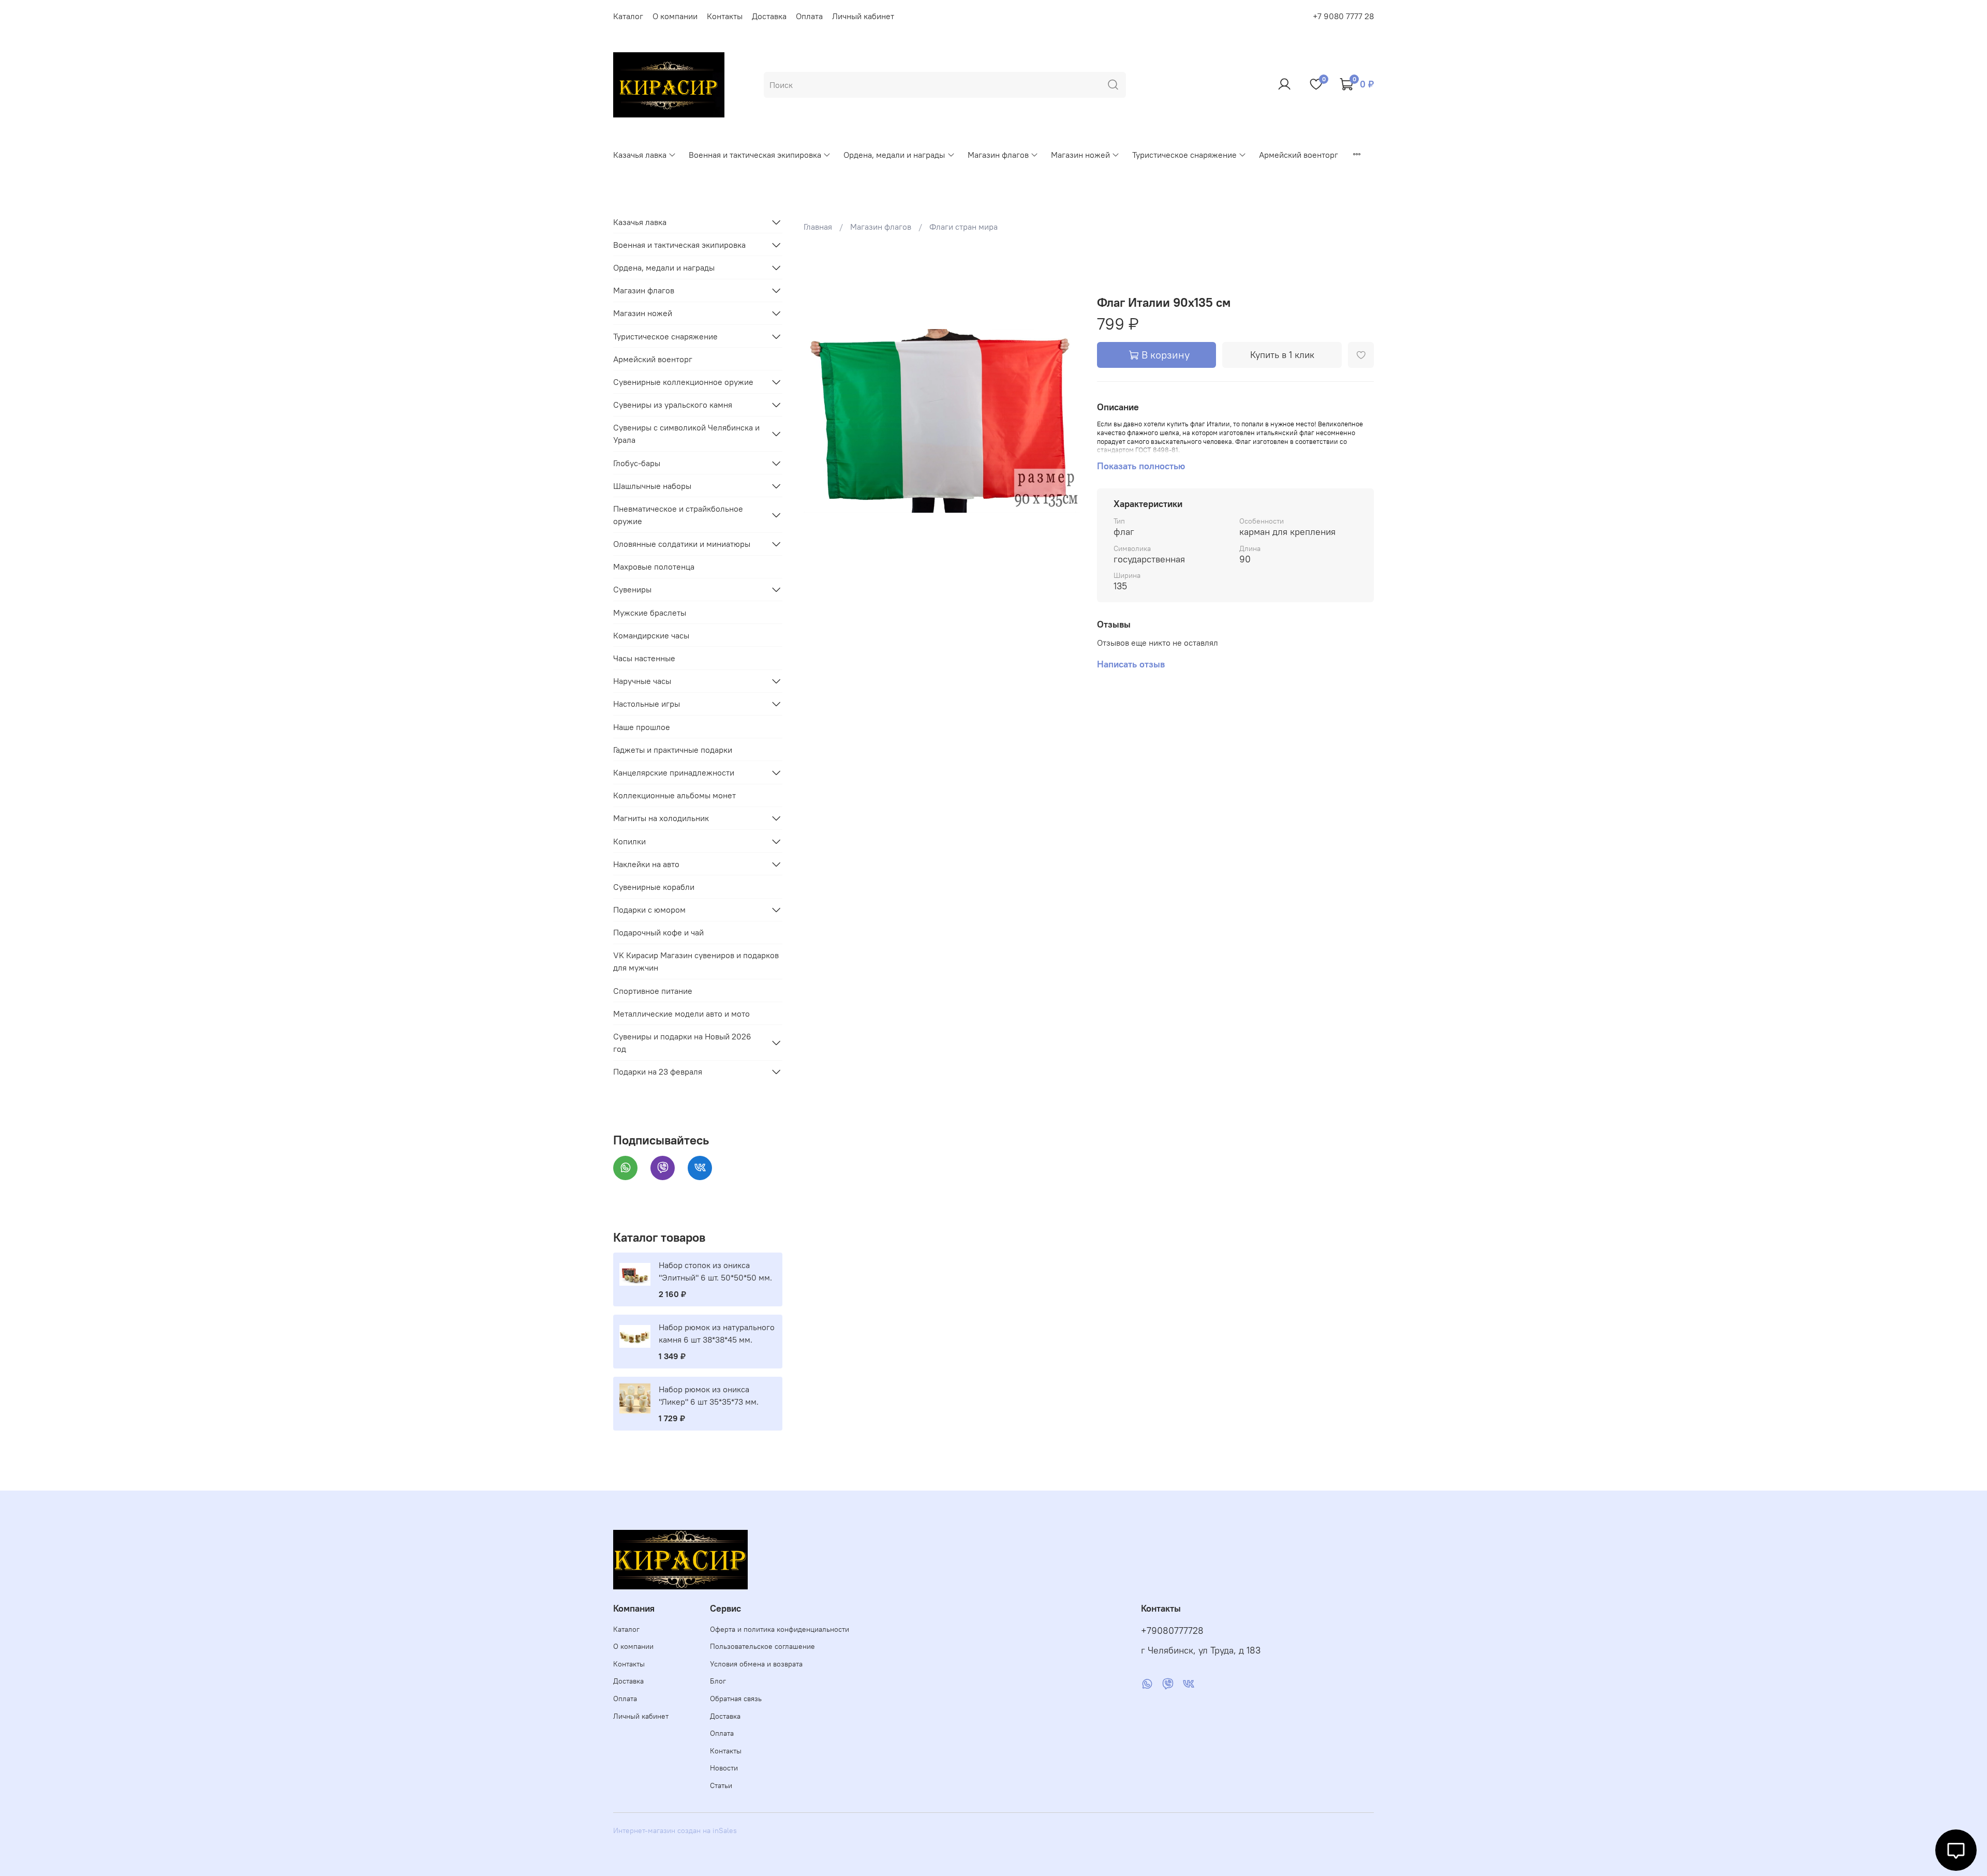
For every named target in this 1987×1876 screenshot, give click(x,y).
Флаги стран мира (963, 227)
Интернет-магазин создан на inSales (675, 1830)
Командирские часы (651, 635)
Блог (718, 1681)
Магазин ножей (1080, 155)
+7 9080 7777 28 (1343, 16)
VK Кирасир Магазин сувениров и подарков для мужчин (696, 961)
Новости (724, 1768)
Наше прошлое (642, 727)
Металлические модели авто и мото (681, 1014)
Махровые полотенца (654, 567)
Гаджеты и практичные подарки (673, 750)
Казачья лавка (640, 155)
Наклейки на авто (646, 864)
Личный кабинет (863, 16)
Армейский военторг (1299, 155)
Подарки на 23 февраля (658, 1071)
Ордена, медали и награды (894, 155)
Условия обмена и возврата (756, 1664)
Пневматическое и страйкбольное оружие (678, 515)
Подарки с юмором (649, 910)
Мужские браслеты (650, 613)
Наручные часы (642, 681)
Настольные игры (647, 704)
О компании (675, 16)
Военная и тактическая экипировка (755, 155)
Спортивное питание (653, 991)
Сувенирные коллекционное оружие (683, 382)
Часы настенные (644, 658)
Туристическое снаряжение (1184, 155)
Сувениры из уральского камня (673, 405)
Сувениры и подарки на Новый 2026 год (682, 1043)
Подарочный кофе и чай (658, 932)
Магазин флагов (998, 155)
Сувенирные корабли (654, 887)
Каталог (628, 16)
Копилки (629, 841)
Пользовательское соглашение (762, 1646)
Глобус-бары (637, 463)
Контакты (725, 16)
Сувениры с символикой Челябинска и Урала (686, 434)
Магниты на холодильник (661, 818)
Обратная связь (736, 1699)
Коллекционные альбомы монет (674, 795)
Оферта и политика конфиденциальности (780, 1629)
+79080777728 (1172, 1631)
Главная (818, 227)
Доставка (769, 16)
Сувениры (632, 589)
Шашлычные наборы (652, 486)
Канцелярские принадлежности (674, 772)
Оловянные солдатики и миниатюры (682, 544)
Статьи (721, 1785)
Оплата (809, 16)
